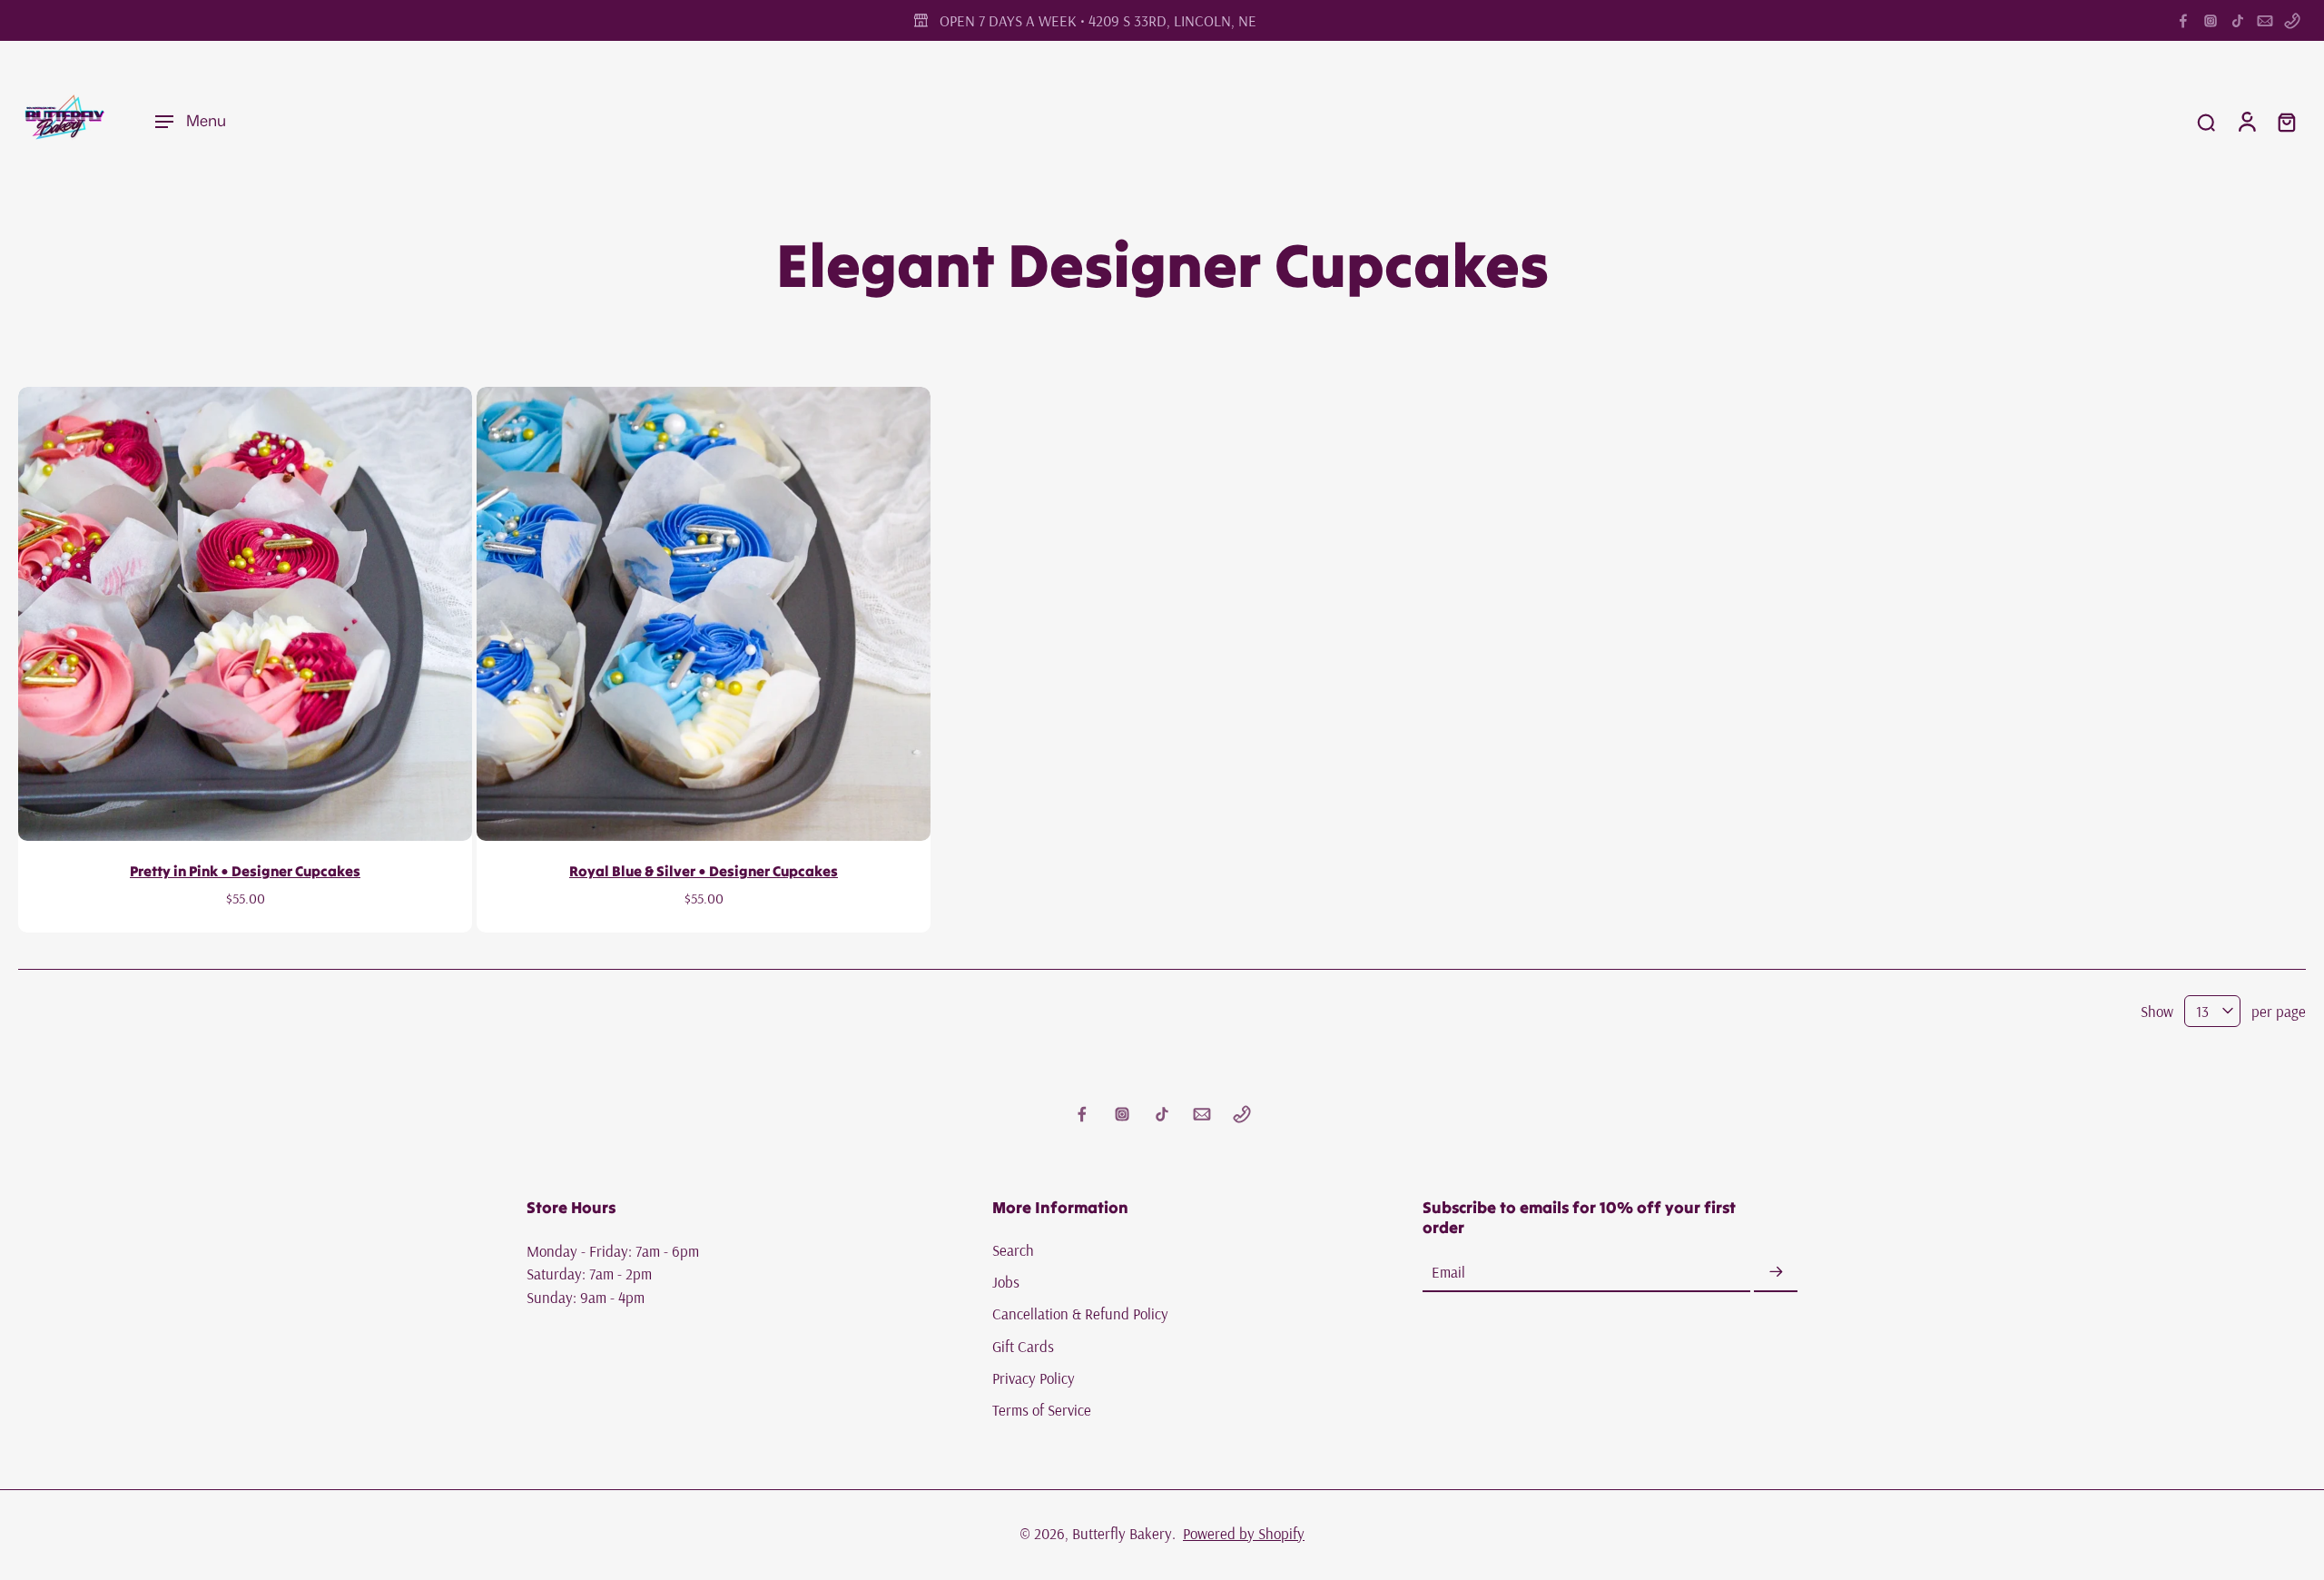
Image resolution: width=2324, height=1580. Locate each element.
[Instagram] (2211, 21)
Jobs (1006, 1282)
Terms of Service (1042, 1410)
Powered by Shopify (1244, 1533)
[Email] (2265, 21)
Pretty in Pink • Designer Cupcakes (245, 871)
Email (1448, 1273)
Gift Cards (1023, 1346)
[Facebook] (2183, 21)
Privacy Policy (1034, 1378)
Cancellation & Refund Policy (1080, 1314)
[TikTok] (2238, 21)
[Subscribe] (1776, 1273)
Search (1013, 1250)
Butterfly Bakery (1122, 1533)
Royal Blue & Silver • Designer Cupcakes (704, 871)
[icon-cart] (2286, 121)
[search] (2206, 122)
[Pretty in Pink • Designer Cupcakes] (245, 614)
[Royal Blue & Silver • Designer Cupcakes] (704, 614)
